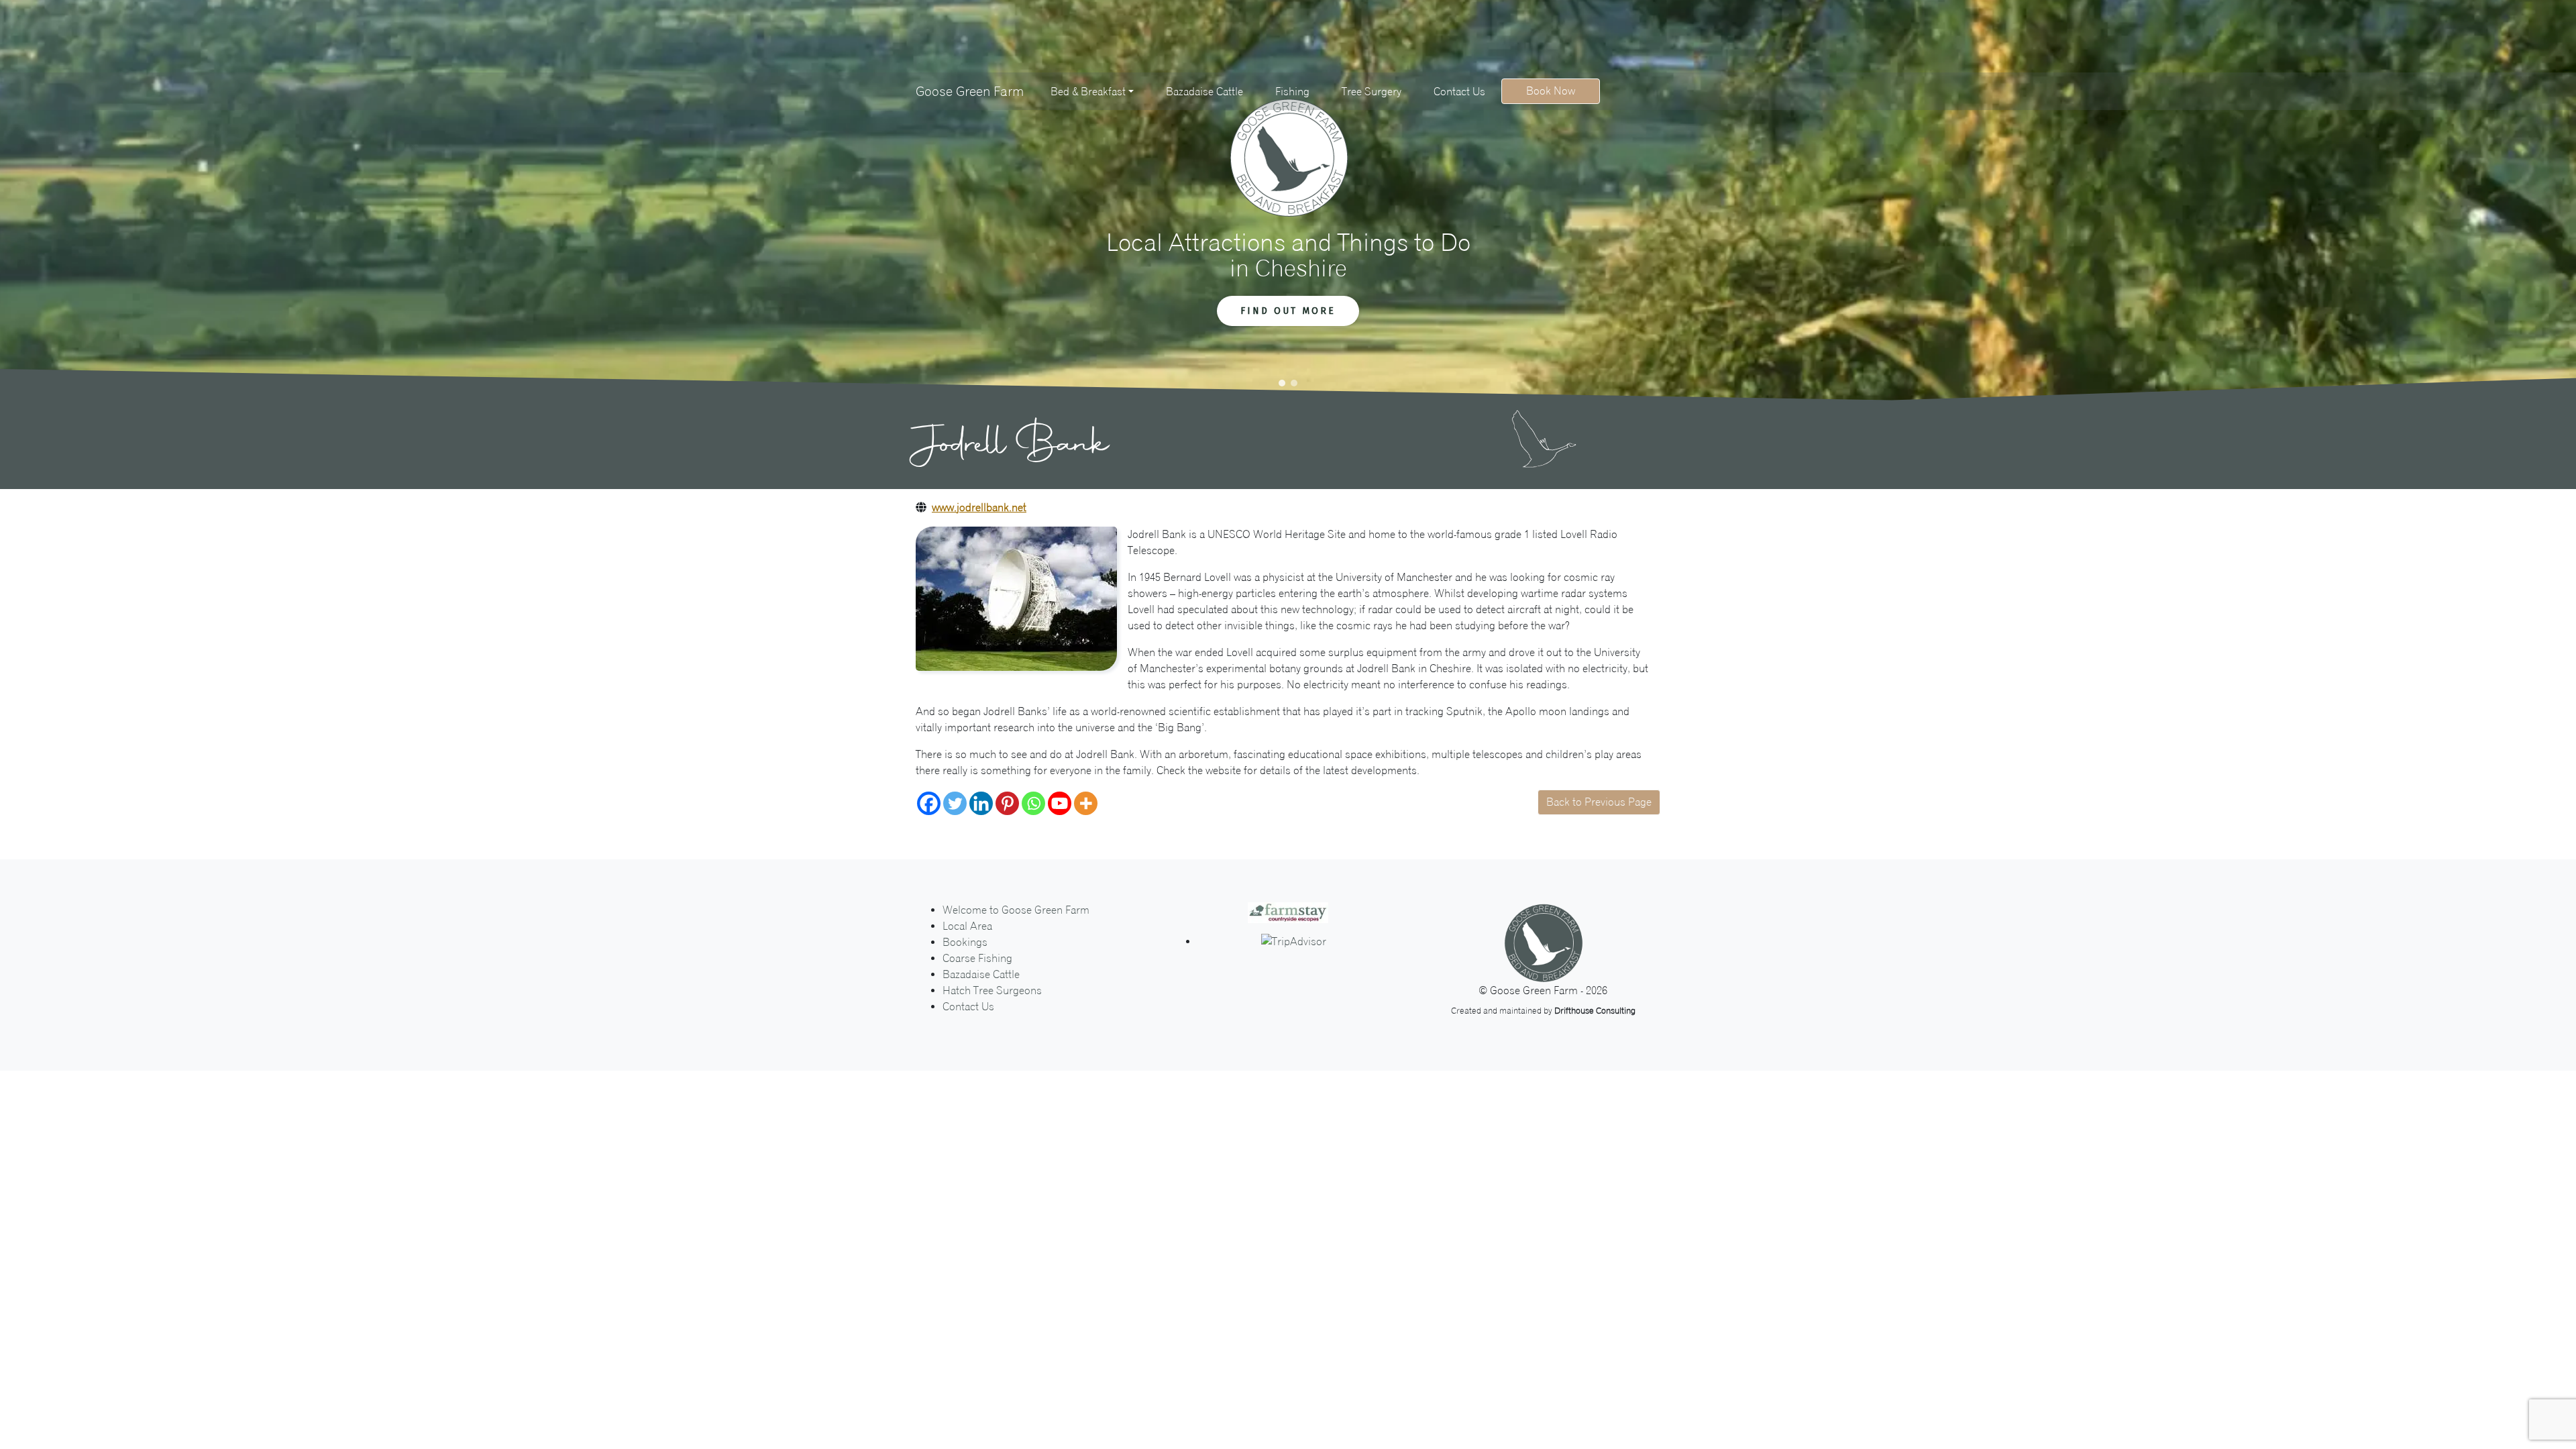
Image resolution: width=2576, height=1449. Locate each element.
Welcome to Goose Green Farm (1016, 910)
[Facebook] (929, 803)
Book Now (1551, 91)
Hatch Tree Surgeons (992, 990)
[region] (1288, 201)
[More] (1086, 803)
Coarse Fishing (977, 958)
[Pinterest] (1007, 803)
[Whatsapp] (1033, 803)
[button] (1282, 383)
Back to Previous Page (1599, 802)
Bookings (965, 942)
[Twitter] (955, 803)
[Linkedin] (981, 803)
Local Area (967, 926)
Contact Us (1459, 92)
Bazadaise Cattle (1204, 92)
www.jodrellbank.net (979, 507)
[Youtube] (1060, 803)
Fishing (1292, 92)
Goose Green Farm (970, 91)
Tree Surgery (1372, 92)
